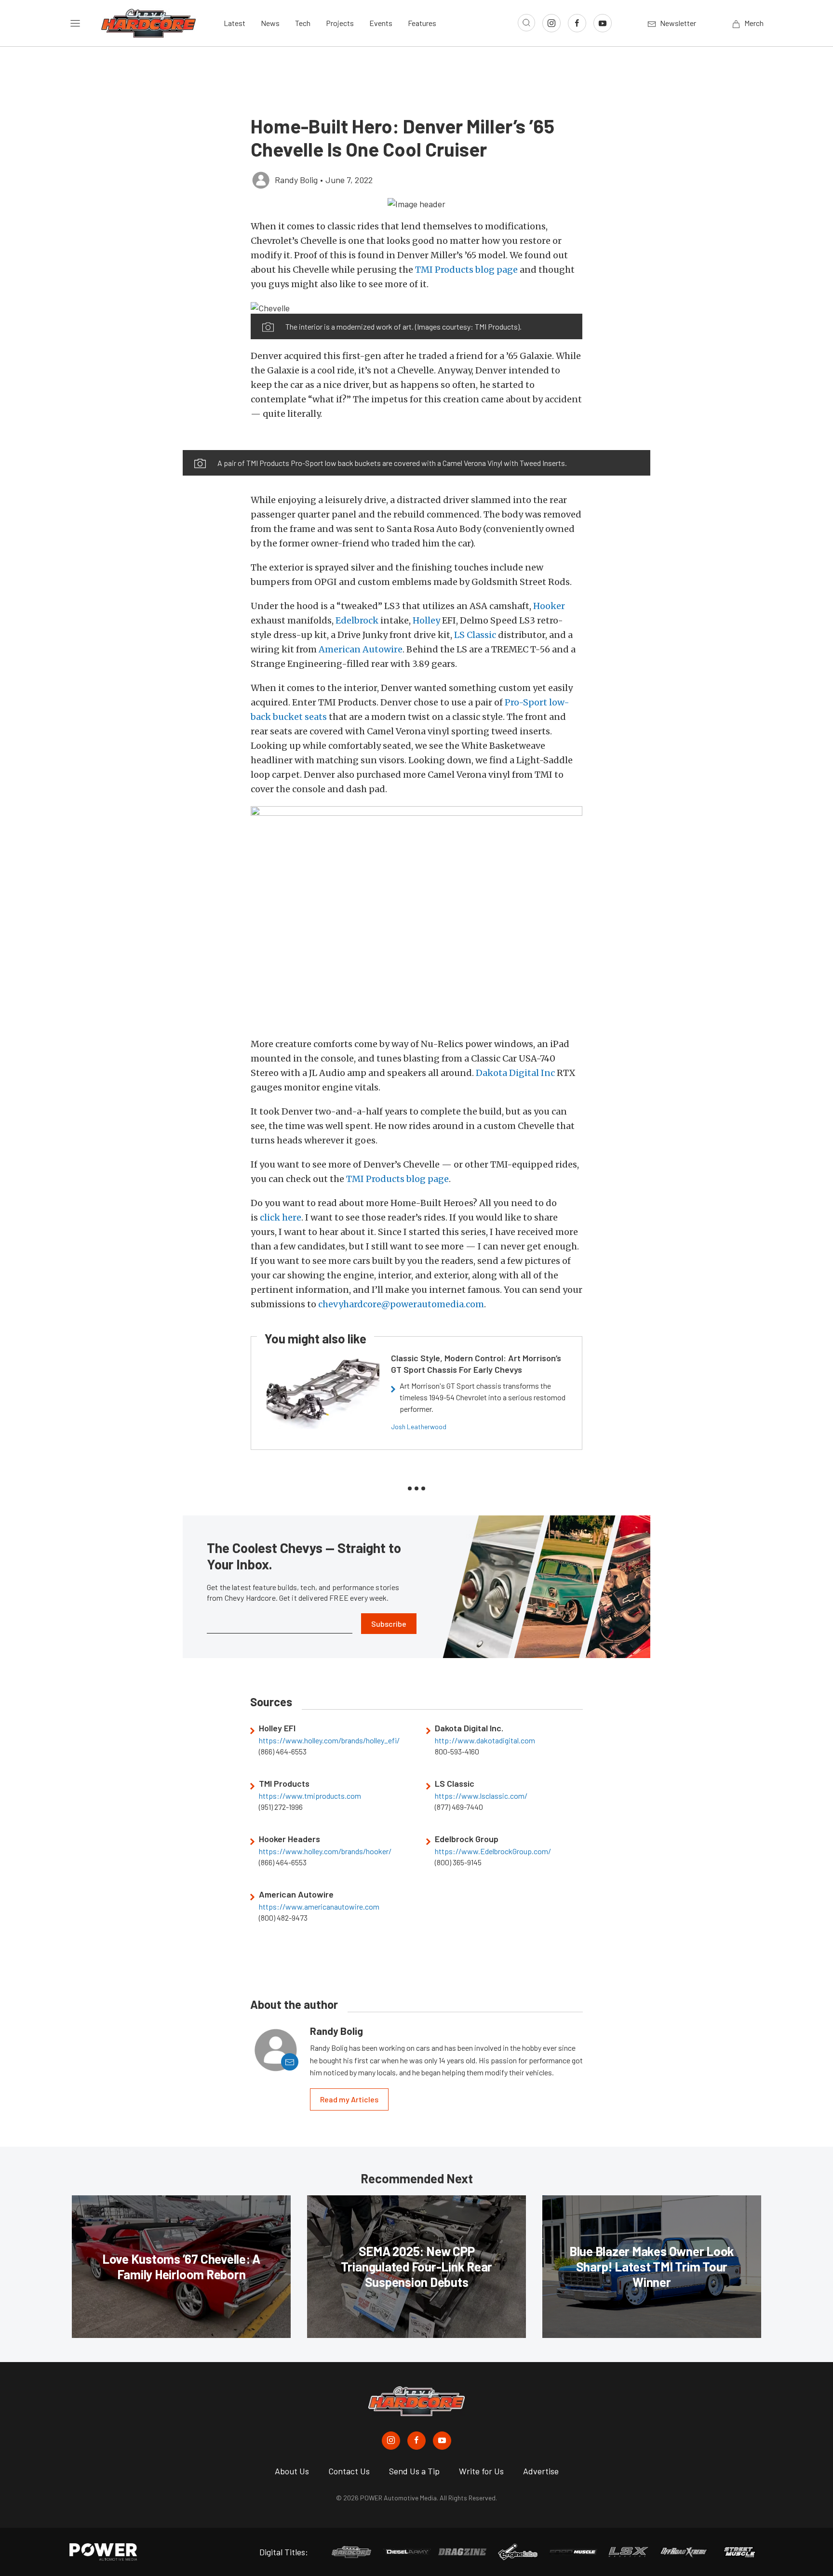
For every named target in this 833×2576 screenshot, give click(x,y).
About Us (292, 2471)
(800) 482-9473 (283, 1918)
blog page (497, 270)
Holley (426, 620)
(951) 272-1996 (281, 1807)
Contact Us (349, 2471)
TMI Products (444, 270)
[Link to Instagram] (551, 23)
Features (422, 23)
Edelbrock (357, 620)
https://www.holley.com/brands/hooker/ (325, 1851)
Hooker (549, 606)
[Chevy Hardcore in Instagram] (391, 2441)
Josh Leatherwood (419, 1427)
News (270, 23)
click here (281, 1217)
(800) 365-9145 (458, 1862)
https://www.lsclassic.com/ (481, 1796)
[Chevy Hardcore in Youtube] (442, 2441)
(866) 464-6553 (283, 1752)
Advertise (541, 2471)
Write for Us (481, 2471)
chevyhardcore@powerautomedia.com (401, 1304)
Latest (235, 23)
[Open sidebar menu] (75, 23)
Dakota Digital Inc (515, 1073)
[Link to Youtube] (603, 23)
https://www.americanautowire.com (319, 1907)
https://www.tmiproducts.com (310, 1796)
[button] (416, 203)
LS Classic (475, 635)
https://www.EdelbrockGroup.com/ (493, 1851)
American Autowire (361, 649)
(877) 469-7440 (459, 1807)
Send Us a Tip (414, 2471)
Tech (303, 23)
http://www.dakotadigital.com (485, 1740)
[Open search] (526, 23)
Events (381, 23)
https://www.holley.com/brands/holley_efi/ (329, 1740)
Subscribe (389, 1624)
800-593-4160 (457, 1752)
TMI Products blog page (397, 1179)
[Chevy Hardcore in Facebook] (416, 2441)
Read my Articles (349, 2099)
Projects (340, 23)
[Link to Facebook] (577, 23)
